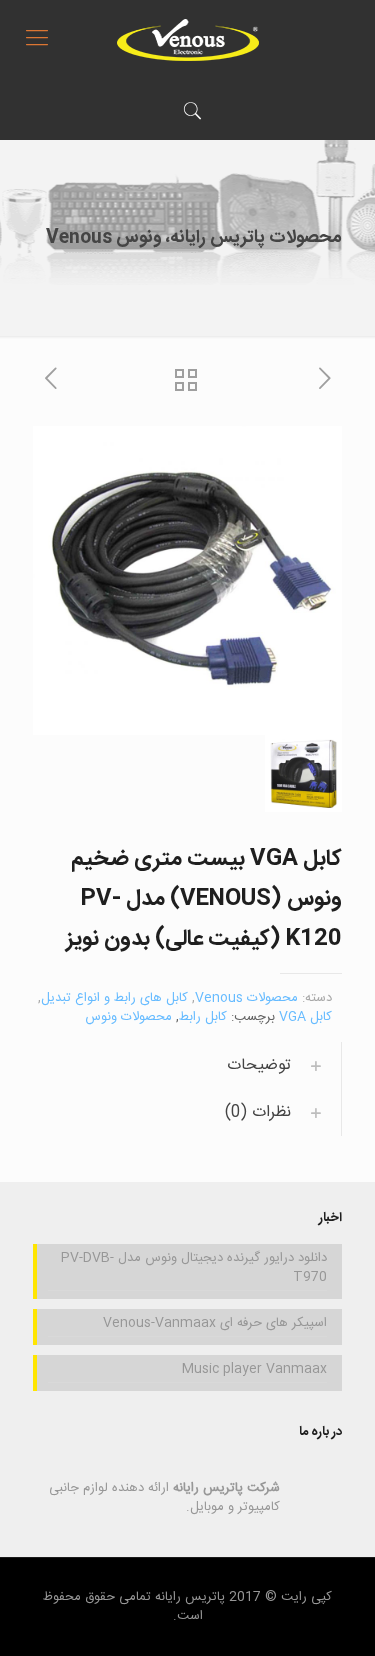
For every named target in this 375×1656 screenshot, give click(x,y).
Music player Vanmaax (254, 1370)
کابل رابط (203, 1017)
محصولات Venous (246, 998)
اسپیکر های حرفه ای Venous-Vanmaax (215, 1324)
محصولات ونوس (128, 1017)
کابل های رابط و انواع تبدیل (114, 998)
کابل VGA (305, 1017)
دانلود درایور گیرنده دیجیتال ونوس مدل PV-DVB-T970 (194, 1268)
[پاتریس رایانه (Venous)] (187, 40)
